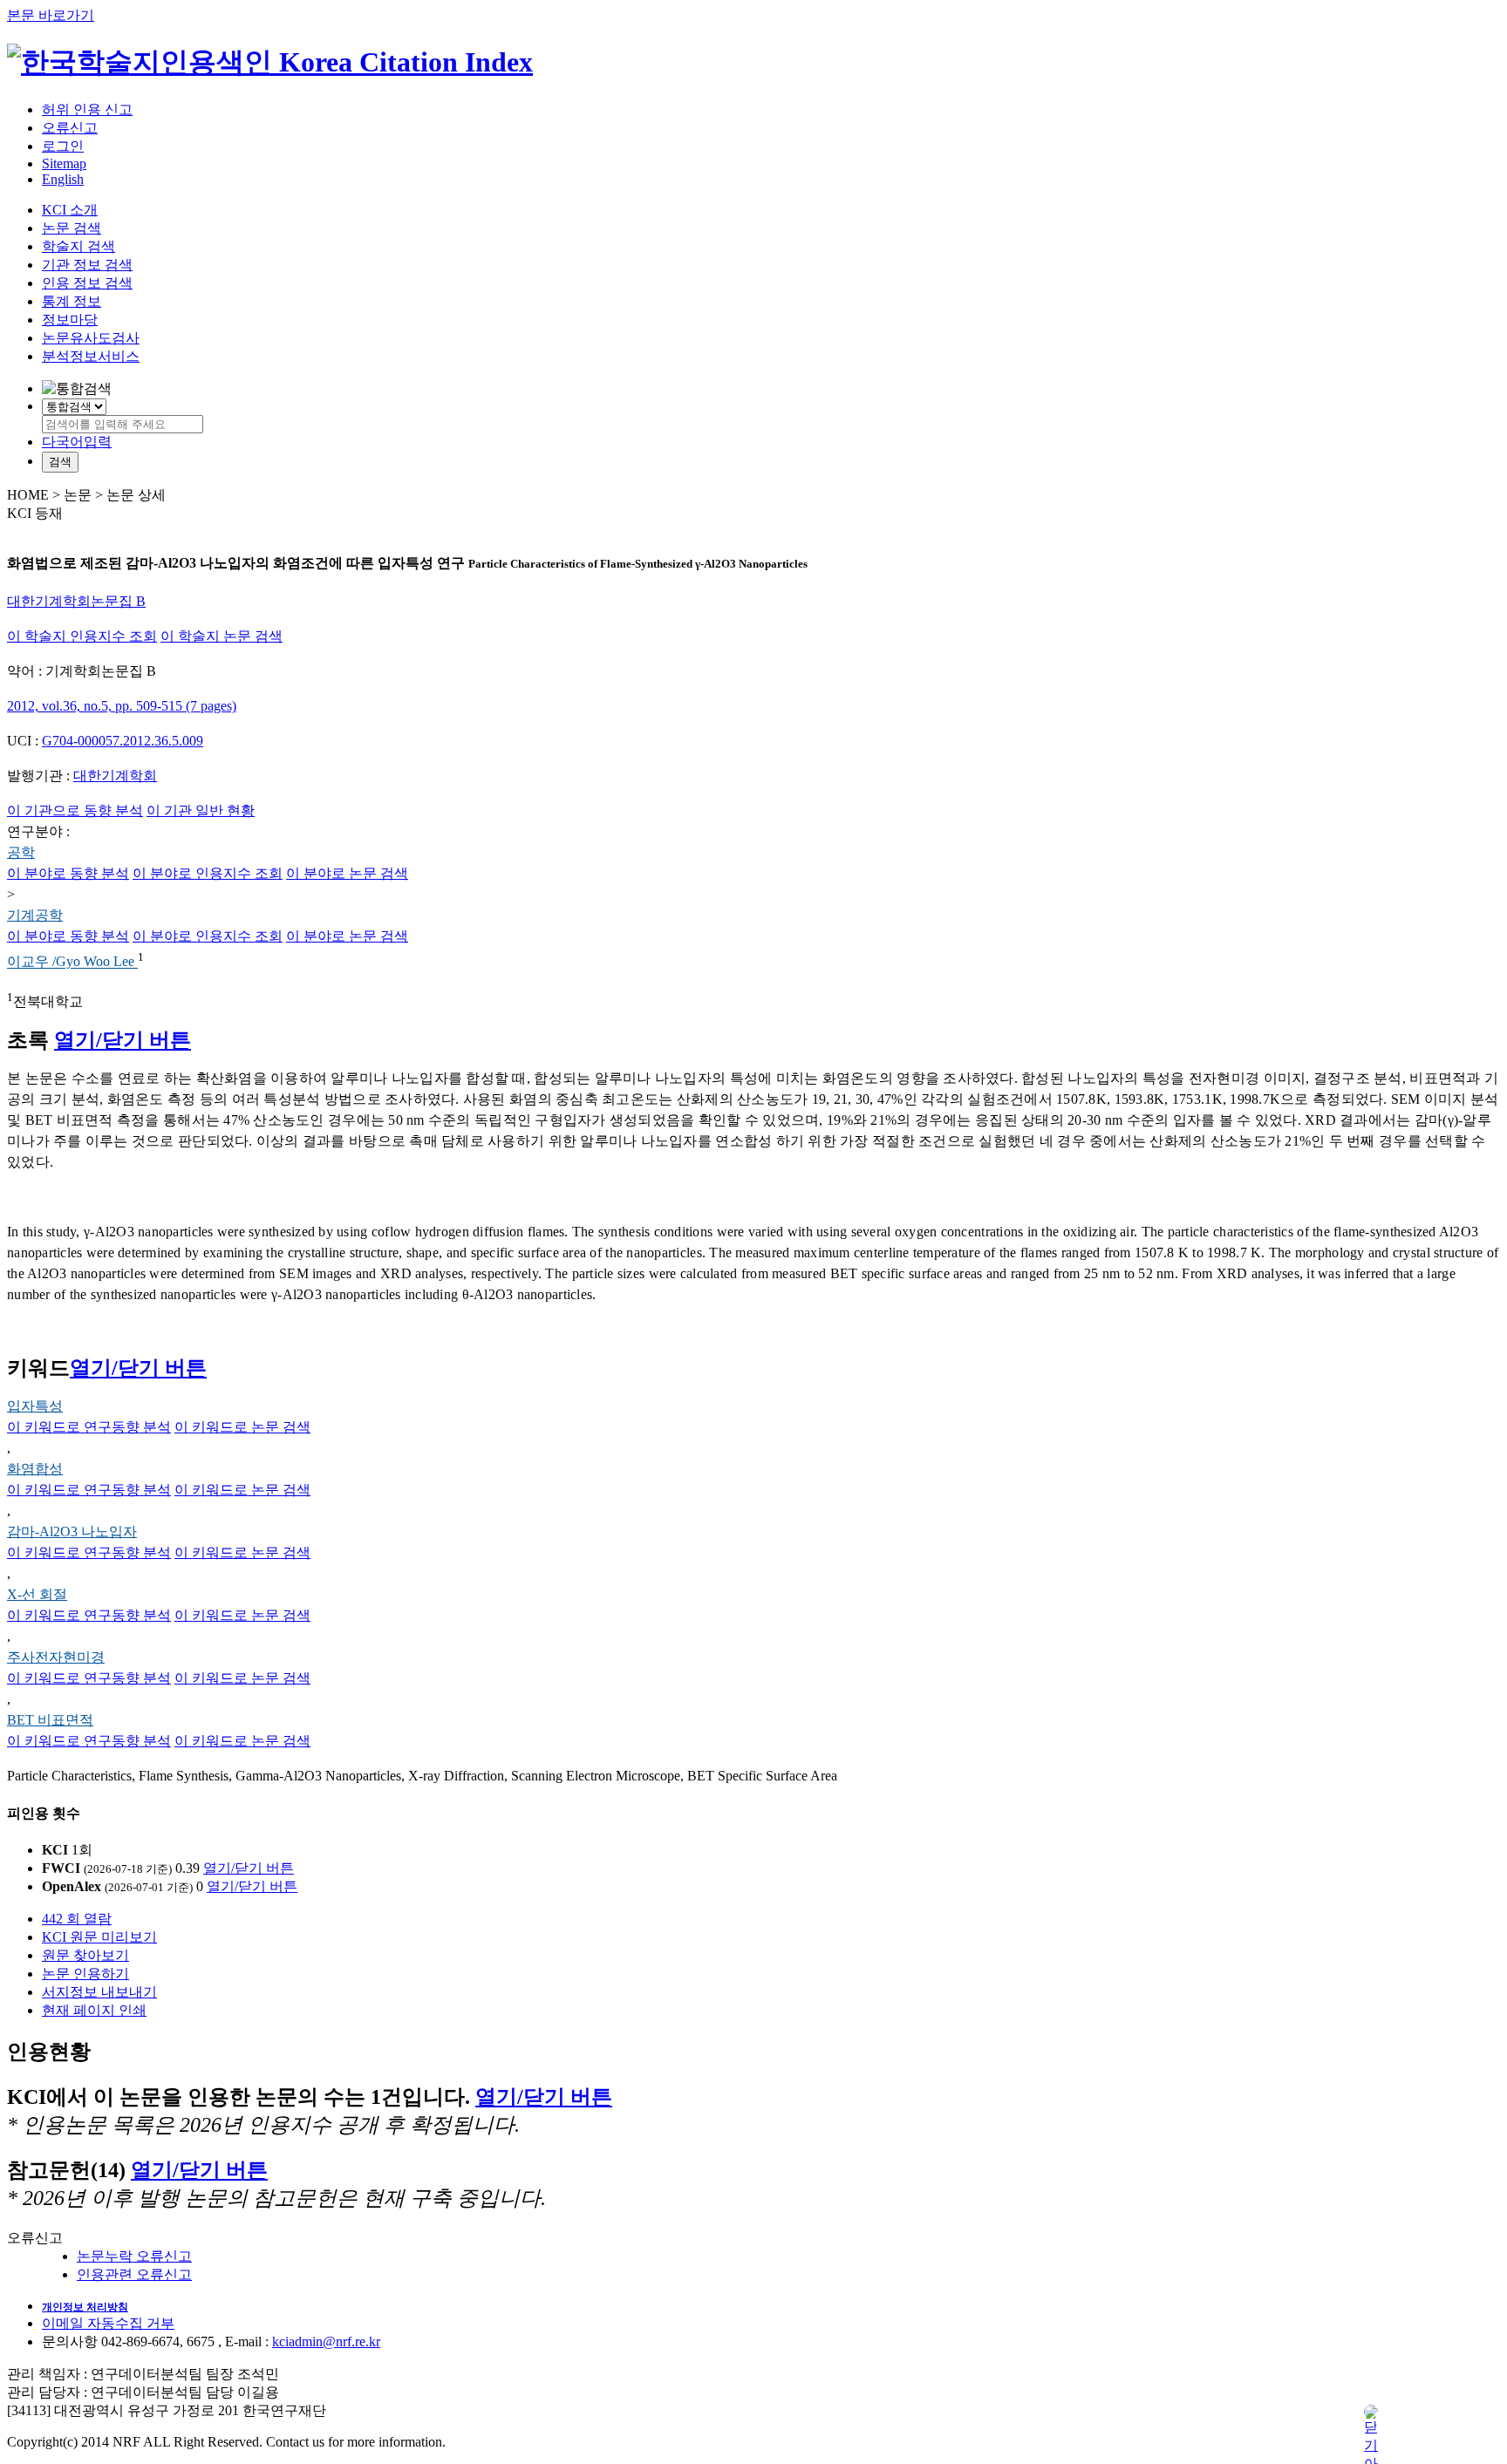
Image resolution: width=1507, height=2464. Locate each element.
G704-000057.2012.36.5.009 (123, 741)
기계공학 (35, 915)
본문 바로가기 (51, 15)
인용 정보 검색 (87, 283)
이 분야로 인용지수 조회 (208, 873)
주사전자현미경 (56, 1657)
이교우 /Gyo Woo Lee (72, 962)
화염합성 (35, 1469)
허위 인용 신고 (87, 109)
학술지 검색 (78, 246)
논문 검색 (72, 228)
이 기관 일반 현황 (201, 810)
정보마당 (70, 320)
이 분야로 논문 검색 (347, 873)
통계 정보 (72, 301)
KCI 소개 (70, 210)
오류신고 (70, 128)
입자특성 (35, 1406)
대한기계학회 (115, 776)
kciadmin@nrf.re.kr (326, 2341)
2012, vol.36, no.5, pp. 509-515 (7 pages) (122, 706)
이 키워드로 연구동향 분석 (89, 1427)
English (63, 179)
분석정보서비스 (91, 356)
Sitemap (64, 163)
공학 (21, 852)
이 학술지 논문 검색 (222, 636)
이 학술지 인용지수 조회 (82, 636)
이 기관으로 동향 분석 (75, 810)
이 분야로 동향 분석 (68, 873)
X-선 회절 (37, 1594)
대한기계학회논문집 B (76, 601)
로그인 (63, 146)
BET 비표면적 (50, 1720)
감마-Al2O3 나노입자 (72, 1531)
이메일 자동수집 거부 (108, 2323)
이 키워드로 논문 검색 (242, 1427)
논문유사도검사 (91, 338)
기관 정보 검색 (87, 265)
